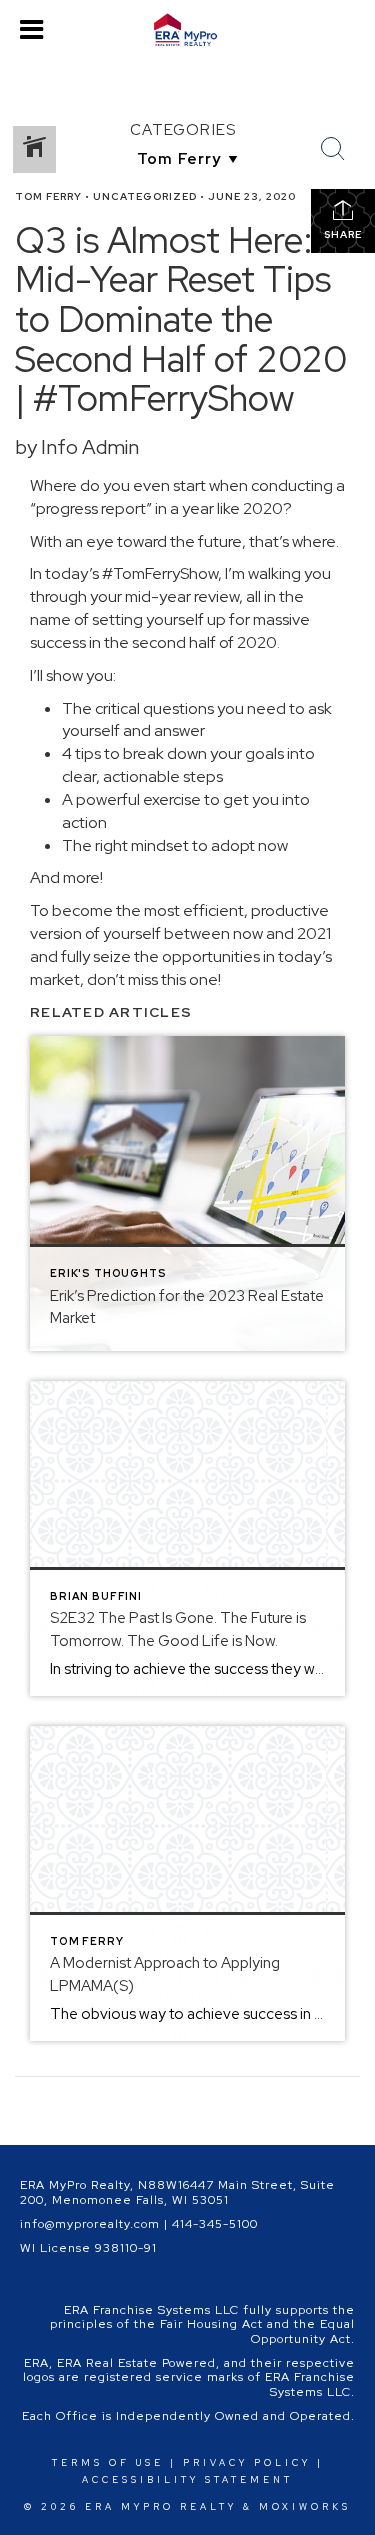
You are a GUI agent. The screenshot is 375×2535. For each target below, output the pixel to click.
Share (343, 234)
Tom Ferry (48, 196)
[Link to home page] (187, 30)
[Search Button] (333, 149)
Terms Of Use (108, 2463)
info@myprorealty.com (90, 2224)
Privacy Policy (247, 2463)
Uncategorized (145, 196)
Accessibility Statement (187, 2480)
